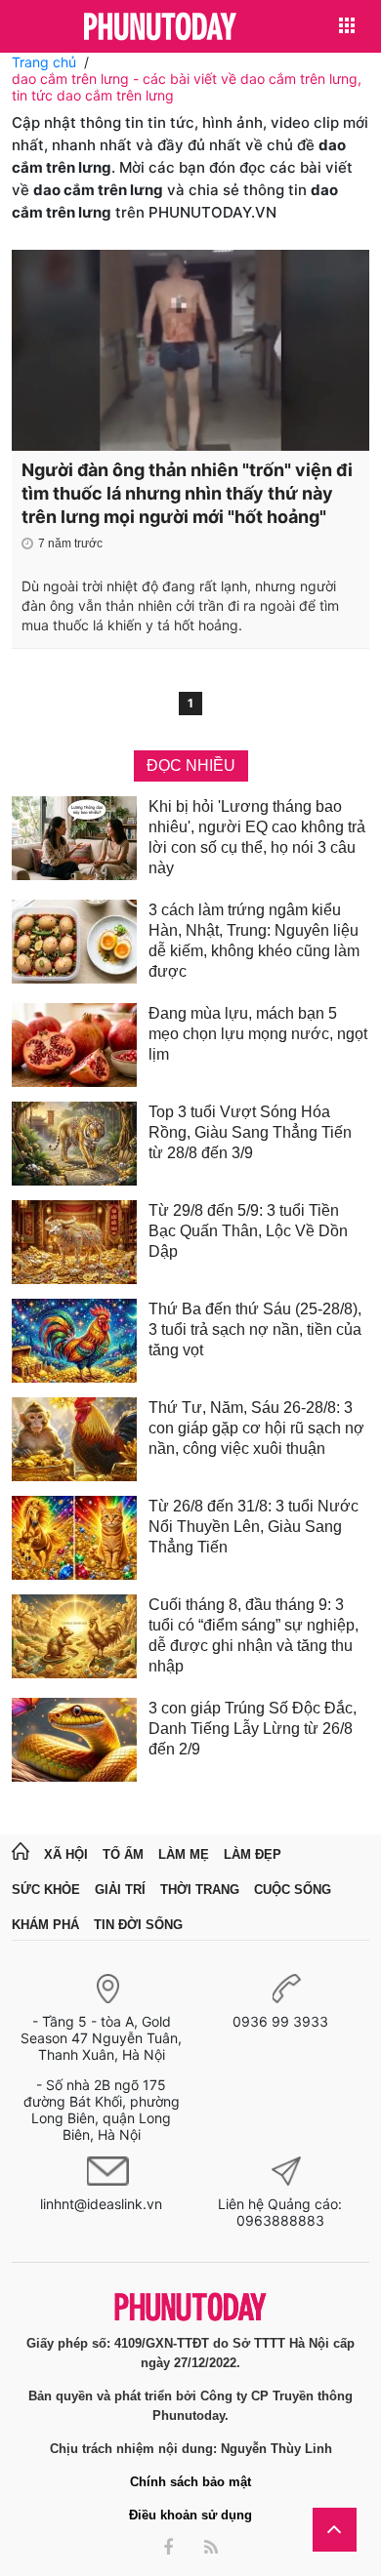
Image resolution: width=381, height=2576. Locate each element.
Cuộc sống (293, 1890)
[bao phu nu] (160, 28)
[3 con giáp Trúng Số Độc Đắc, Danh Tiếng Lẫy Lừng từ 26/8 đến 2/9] (74, 1740)
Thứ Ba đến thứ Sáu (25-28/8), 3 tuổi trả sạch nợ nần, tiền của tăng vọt (255, 1329)
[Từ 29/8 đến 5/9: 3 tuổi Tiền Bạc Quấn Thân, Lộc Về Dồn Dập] (74, 1242)
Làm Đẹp (253, 1854)
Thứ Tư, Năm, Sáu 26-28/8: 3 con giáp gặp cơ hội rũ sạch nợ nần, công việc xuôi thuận (256, 1428)
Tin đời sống (138, 1925)
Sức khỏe (46, 1890)
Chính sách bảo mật (190, 2482)
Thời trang (200, 1890)
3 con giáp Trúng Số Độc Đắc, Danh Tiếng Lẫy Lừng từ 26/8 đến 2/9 (253, 1729)
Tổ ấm (123, 1854)
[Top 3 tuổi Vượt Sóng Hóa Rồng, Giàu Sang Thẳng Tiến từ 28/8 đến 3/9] (74, 1144)
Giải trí (120, 1890)
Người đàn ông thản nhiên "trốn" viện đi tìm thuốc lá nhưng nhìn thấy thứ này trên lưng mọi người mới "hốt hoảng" (187, 493)
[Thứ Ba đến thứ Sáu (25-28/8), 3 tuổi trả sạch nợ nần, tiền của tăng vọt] (74, 1341)
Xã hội (66, 1854)
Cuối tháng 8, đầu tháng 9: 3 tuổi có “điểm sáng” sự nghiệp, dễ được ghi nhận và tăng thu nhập (254, 1635)
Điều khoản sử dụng (190, 2515)
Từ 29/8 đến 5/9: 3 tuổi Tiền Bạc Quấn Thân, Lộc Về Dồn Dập (248, 1231)
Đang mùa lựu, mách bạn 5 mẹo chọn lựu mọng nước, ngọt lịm (258, 1034)
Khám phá (45, 1925)
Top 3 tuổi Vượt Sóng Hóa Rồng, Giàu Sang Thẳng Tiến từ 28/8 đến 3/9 (250, 1132)
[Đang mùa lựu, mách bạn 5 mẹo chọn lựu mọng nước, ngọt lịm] (74, 1045)
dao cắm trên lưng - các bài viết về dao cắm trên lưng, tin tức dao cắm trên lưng (187, 87)
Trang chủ (44, 62)
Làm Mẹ (184, 1854)
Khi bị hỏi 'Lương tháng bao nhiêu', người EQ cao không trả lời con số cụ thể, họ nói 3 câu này (257, 837)
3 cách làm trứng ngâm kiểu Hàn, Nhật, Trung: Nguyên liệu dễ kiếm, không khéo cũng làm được (254, 941)
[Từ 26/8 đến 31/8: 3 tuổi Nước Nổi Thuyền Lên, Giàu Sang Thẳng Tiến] (74, 1538)
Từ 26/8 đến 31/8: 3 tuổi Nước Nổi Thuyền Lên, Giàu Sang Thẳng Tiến (254, 1527)
